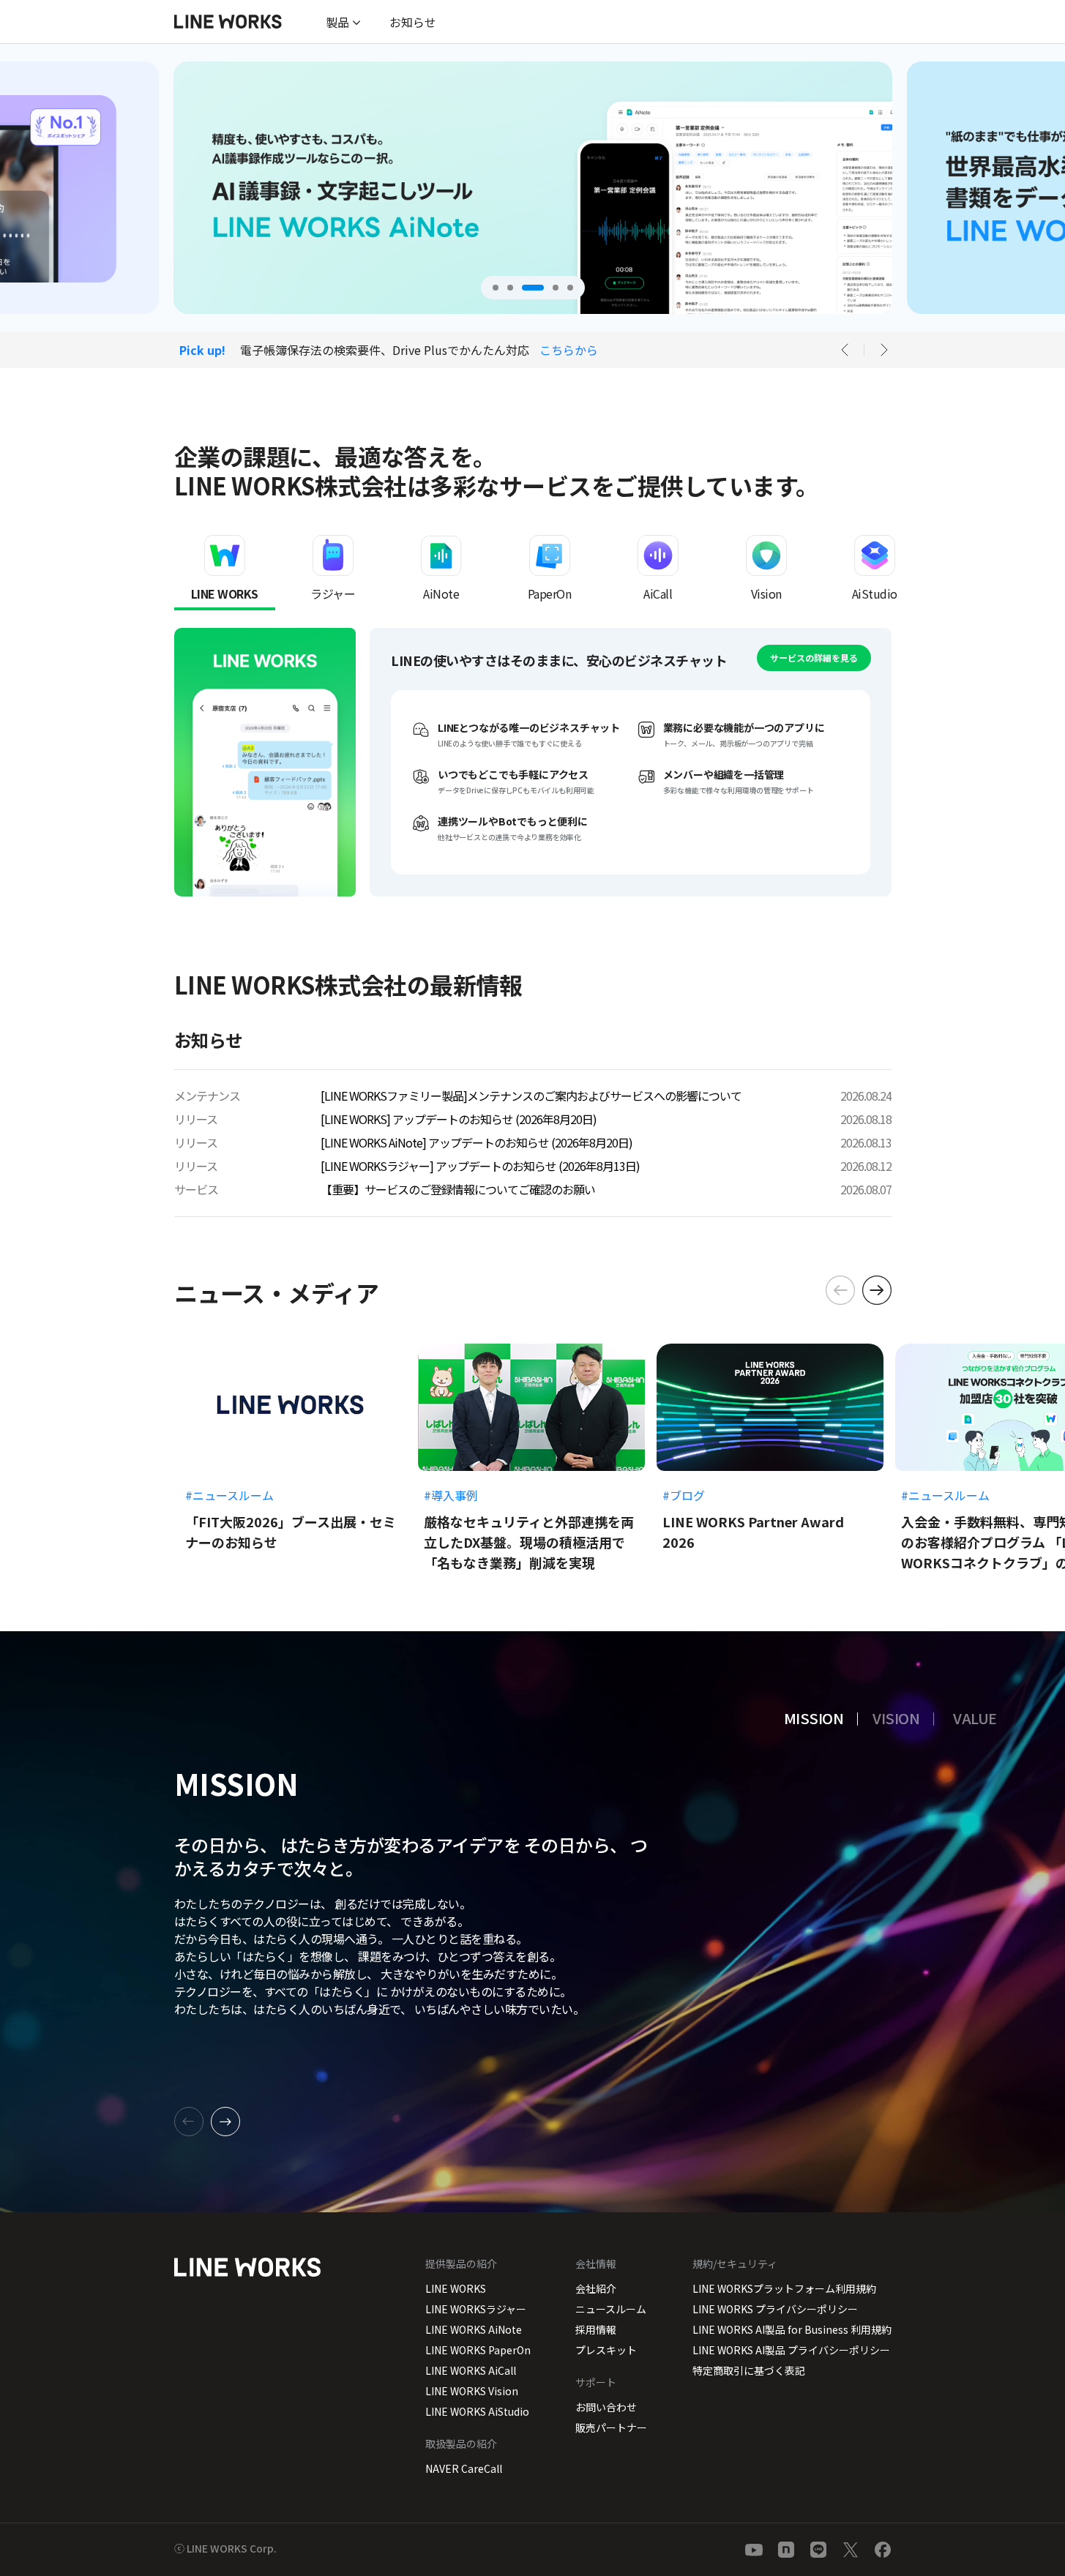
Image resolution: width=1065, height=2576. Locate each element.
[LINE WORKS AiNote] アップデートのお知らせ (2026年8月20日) (477, 1142)
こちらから (569, 350)
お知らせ (413, 22)
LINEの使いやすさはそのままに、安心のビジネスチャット (233, 762)
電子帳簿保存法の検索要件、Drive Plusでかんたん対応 (385, 350)
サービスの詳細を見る (814, 658)
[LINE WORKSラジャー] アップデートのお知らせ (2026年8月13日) (480, 1166)
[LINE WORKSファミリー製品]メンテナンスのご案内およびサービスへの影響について (531, 1096)
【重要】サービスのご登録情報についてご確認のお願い (458, 1189)
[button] (496, 288)
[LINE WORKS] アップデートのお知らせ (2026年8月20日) (459, 1119)
